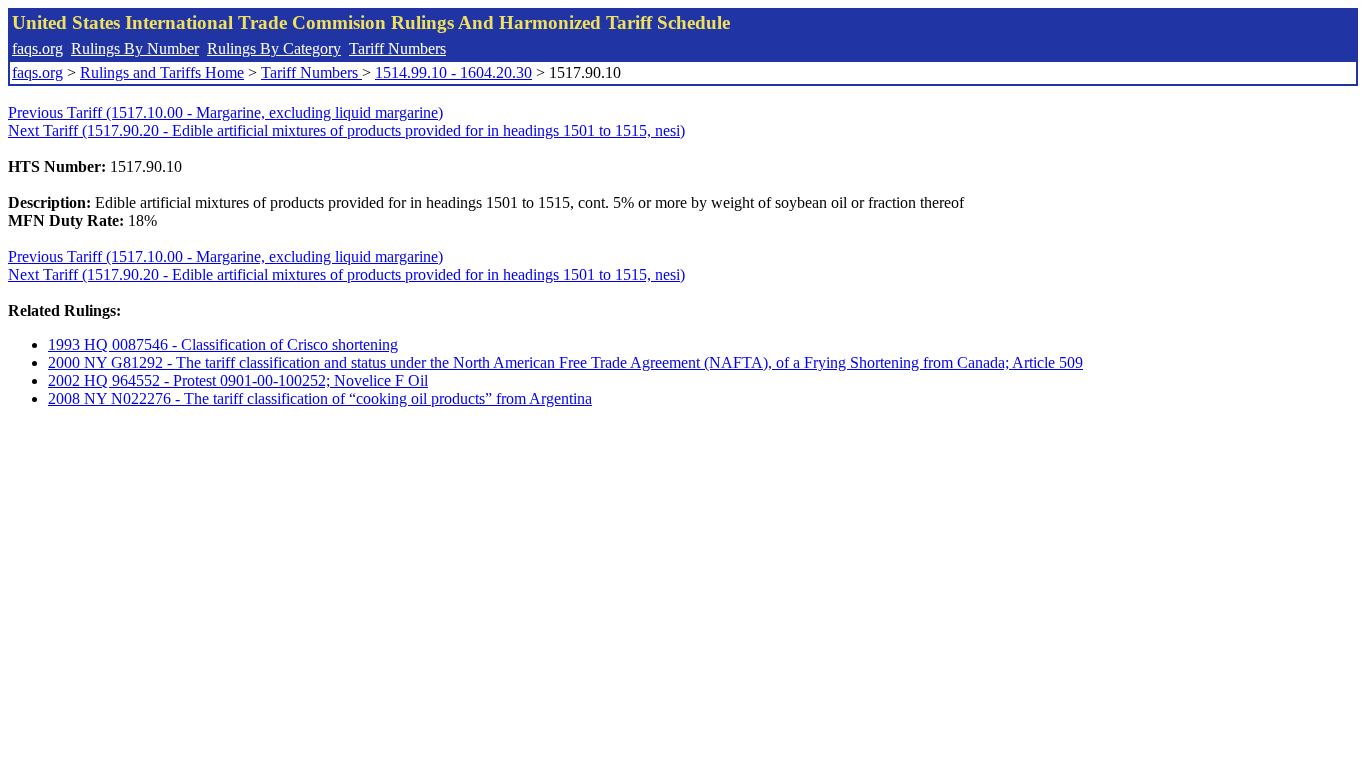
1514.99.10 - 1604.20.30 (453, 72)
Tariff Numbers (397, 48)
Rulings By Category (274, 48)
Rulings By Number (135, 48)
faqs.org (37, 48)
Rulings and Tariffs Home (162, 72)
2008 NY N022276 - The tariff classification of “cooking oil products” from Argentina (320, 398)
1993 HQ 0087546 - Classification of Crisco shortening (223, 344)
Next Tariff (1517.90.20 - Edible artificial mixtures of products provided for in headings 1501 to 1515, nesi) (346, 130)
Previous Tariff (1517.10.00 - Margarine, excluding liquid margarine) (225, 112)
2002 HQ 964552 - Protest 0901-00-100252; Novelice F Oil (238, 380)
